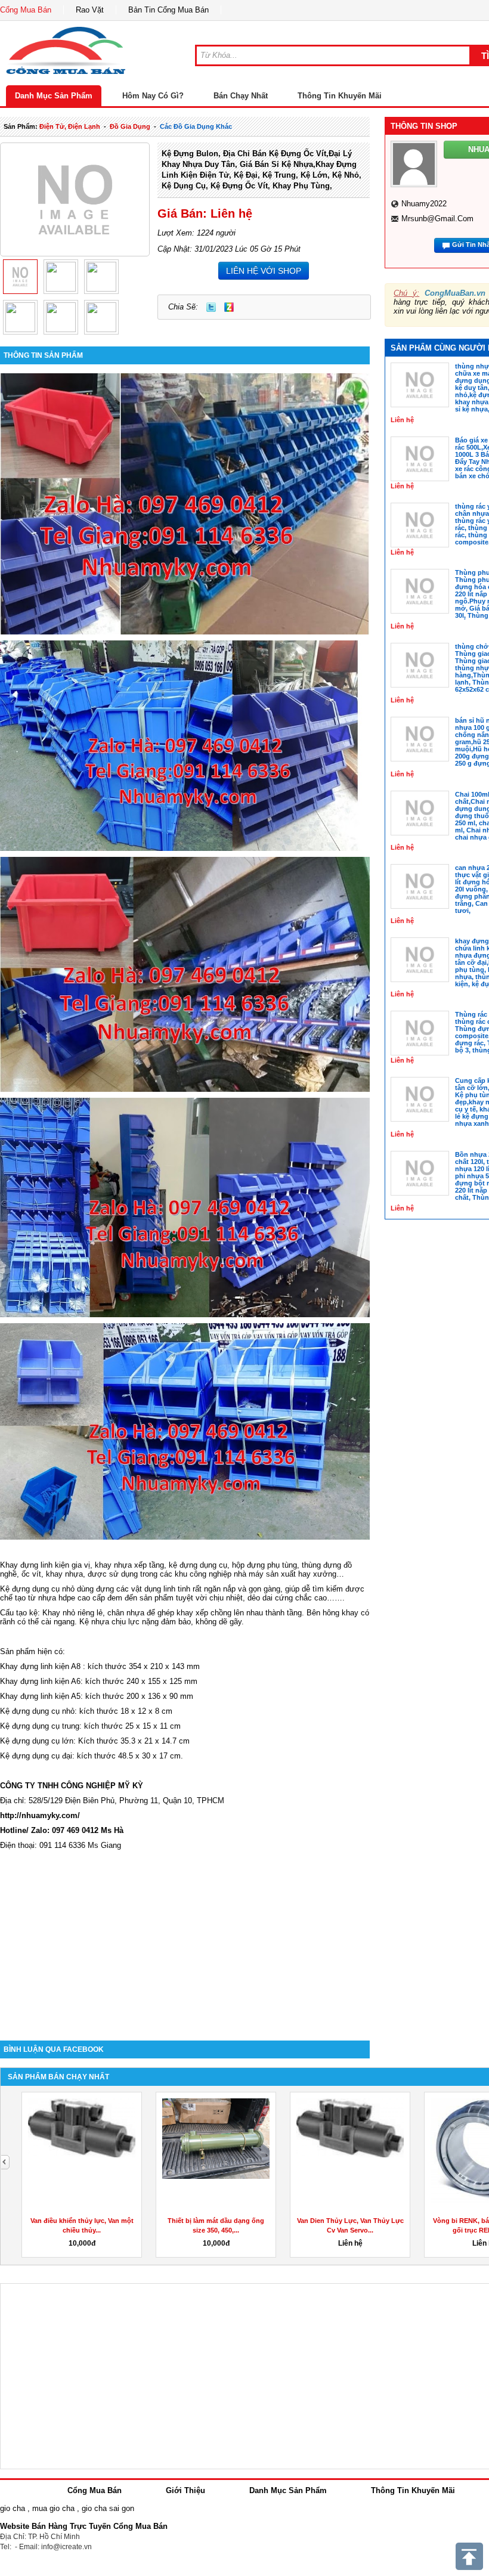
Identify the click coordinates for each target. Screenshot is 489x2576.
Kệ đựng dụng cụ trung (40, 1726)
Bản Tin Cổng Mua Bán (168, 10)
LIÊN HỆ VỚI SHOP (264, 271)
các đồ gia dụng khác (196, 126)
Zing (229, 307)
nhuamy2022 (424, 204)
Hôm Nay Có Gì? (153, 96)
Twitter (211, 307)
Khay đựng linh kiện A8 (40, 1666)
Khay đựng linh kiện (36, 1565)
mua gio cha (53, 2508)
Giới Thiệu (185, 2490)
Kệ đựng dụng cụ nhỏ (37, 1589)
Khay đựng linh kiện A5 (40, 1696)
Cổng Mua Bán (26, 10)
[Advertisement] (185, 1939)
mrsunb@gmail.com (437, 219)
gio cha (13, 2508)
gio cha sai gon (108, 2508)
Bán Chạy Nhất (241, 96)
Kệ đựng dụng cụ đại (36, 1756)
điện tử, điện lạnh (70, 126)
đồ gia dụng (130, 126)
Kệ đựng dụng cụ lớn (37, 1741)
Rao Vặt (90, 10)
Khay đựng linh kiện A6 (40, 1681)
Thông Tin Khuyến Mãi (340, 96)
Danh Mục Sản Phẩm (54, 96)
